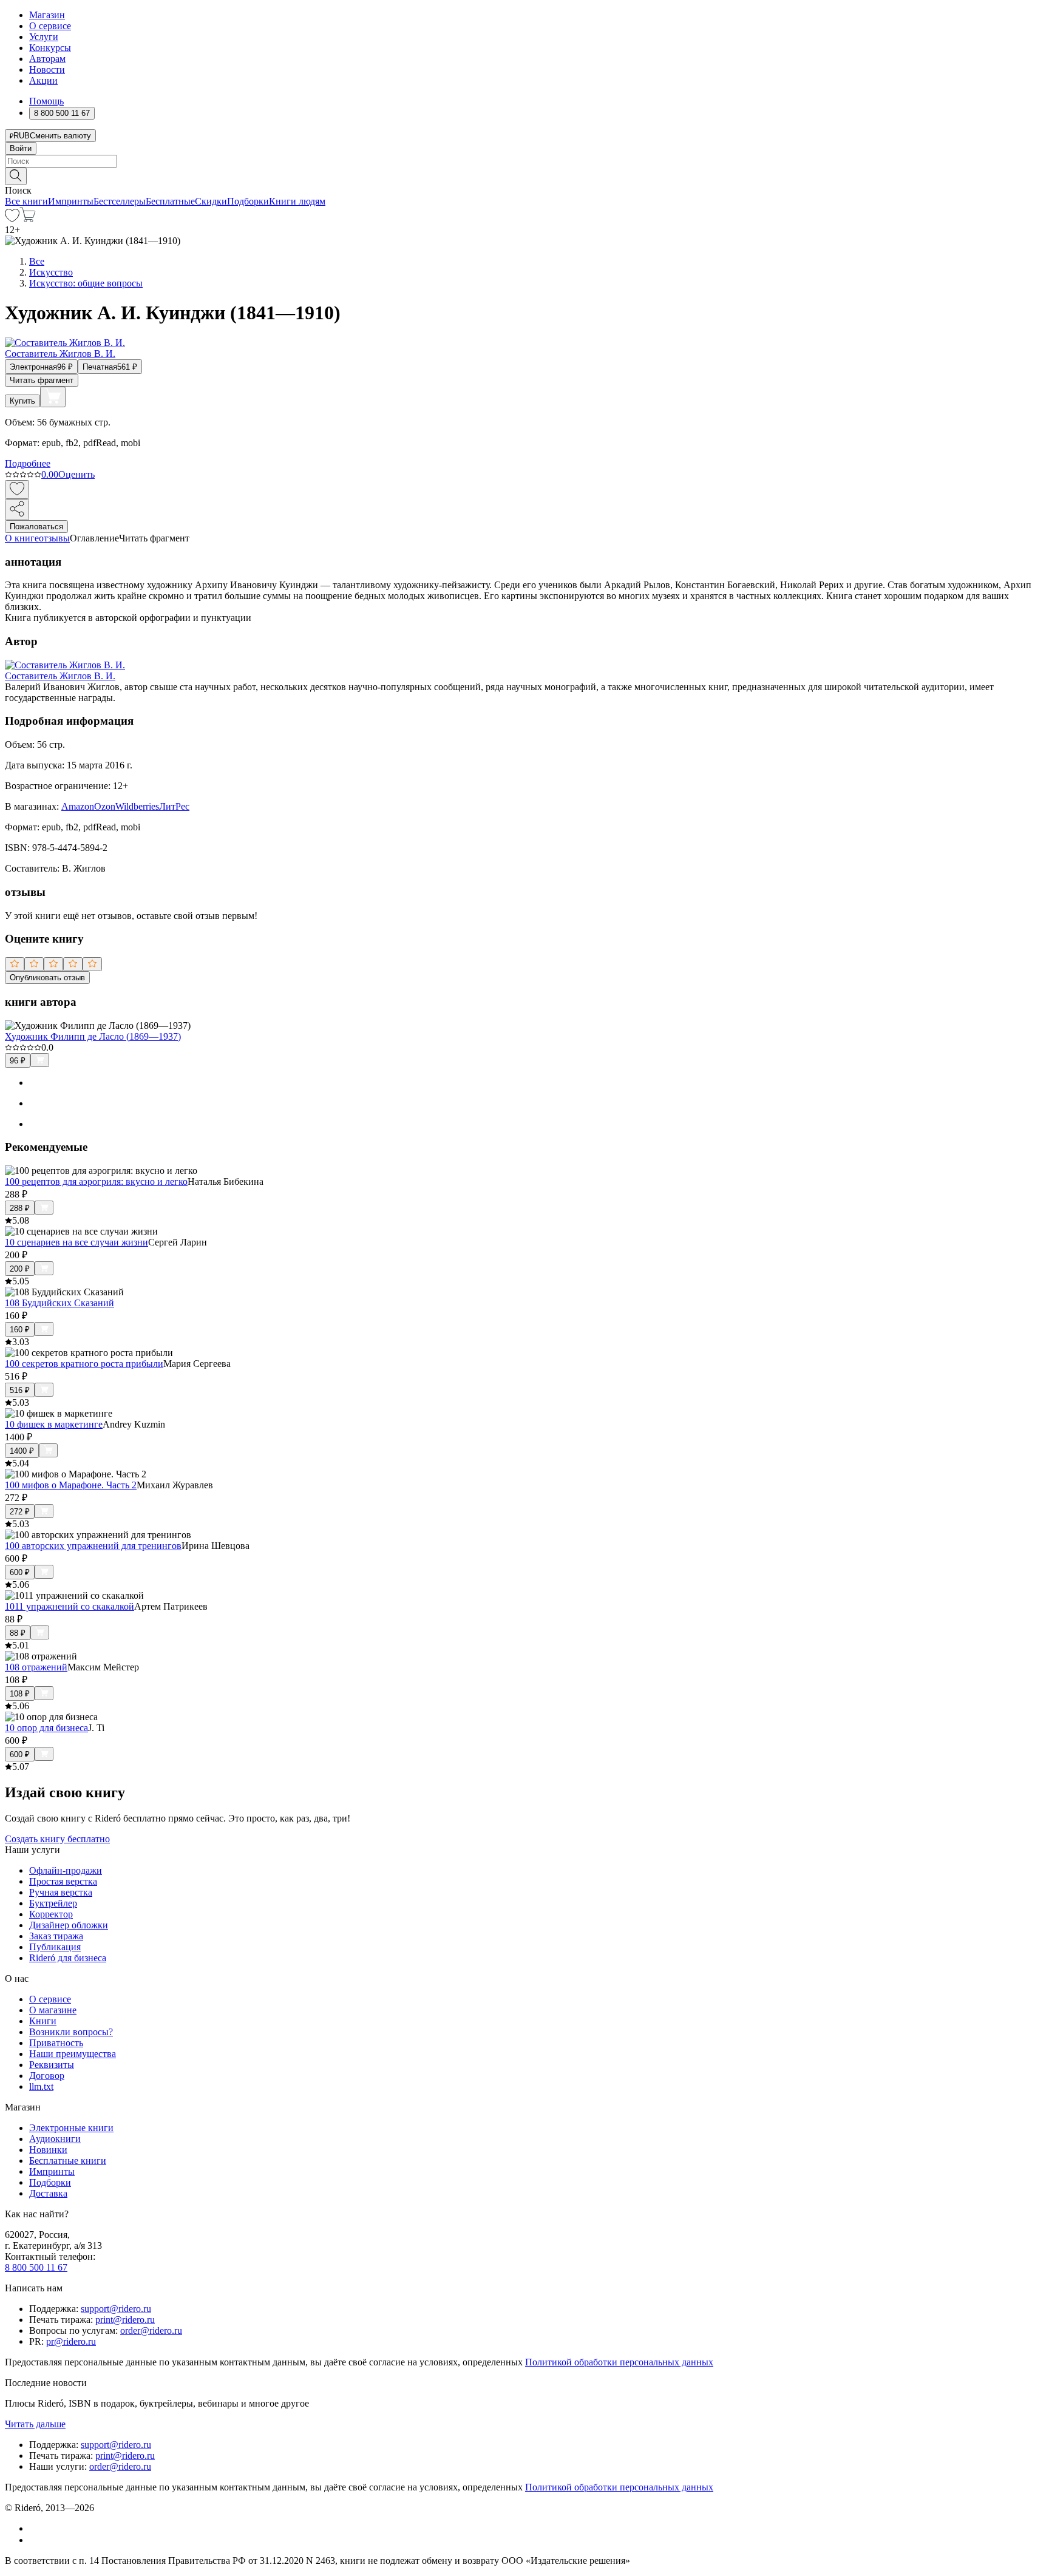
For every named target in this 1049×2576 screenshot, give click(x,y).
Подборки (248, 201)
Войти (21, 148)
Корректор (51, 1914)
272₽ (20, 1512)
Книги (43, 2021)
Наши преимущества (73, 2054)
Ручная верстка (61, 1892)
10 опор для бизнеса (46, 1728)
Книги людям (297, 201)
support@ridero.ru (116, 2309)
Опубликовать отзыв (47, 978)
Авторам (47, 59)
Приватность (56, 2043)
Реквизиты (52, 2065)
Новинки (48, 2150)
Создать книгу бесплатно (57, 1839)
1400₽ (22, 1451)
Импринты (71, 201)
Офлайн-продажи (66, 1870)
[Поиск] (16, 176)
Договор (47, 2076)
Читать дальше (35, 2424)
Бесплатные (170, 201)
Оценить (76, 474)
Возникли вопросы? (71, 2032)
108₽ (20, 1694)
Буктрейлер (53, 1903)
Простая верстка (63, 1881)
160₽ (20, 1330)
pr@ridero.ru (71, 2341)
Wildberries (137, 806)
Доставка (48, 2193)
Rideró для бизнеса (68, 1958)
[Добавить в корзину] (53, 397)
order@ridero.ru (151, 2330)
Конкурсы (50, 48)
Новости (47, 69)
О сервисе (50, 26)
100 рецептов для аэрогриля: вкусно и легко (96, 1181)
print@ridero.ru (125, 2320)
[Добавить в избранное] (17, 490)
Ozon (105, 806)
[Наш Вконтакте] (36, 2528)
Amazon (78, 806)
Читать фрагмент (42, 380)
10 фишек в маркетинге (54, 1424)
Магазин (47, 15)
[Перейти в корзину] (28, 219)
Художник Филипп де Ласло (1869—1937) (93, 1036)
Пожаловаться (36, 527)
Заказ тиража (56, 1936)
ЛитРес (174, 806)
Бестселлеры (120, 201)
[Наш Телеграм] (34, 2540)
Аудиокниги (55, 2139)
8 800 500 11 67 (36, 2267)
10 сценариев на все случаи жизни (76, 1242)
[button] (524, 175)
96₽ (18, 1061)
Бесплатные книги (68, 2161)
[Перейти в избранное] (12, 219)
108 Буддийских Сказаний (59, 1303)
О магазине (53, 2010)
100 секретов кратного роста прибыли (84, 1364)
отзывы (54, 538)
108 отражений (36, 1667)
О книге (22, 538)
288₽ (20, 1208)
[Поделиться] (17, 510)
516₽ (20, 1390)
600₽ (20, 1572)
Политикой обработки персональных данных (619, 2362)
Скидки (211, 201)
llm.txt (41, 2086)
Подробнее (28, 463)
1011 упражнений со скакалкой (70, 1606)
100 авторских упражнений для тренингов (93, 1546)
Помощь (46, 101)
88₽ (18, 1633)
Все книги (26, 201)
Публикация (55, 1947)
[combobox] (524, 161)
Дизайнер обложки (69, 1925)
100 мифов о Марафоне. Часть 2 (71, 1485)
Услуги (44, 37)
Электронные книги (71, 2128)
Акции (43, 80)
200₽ (20, 1269)
